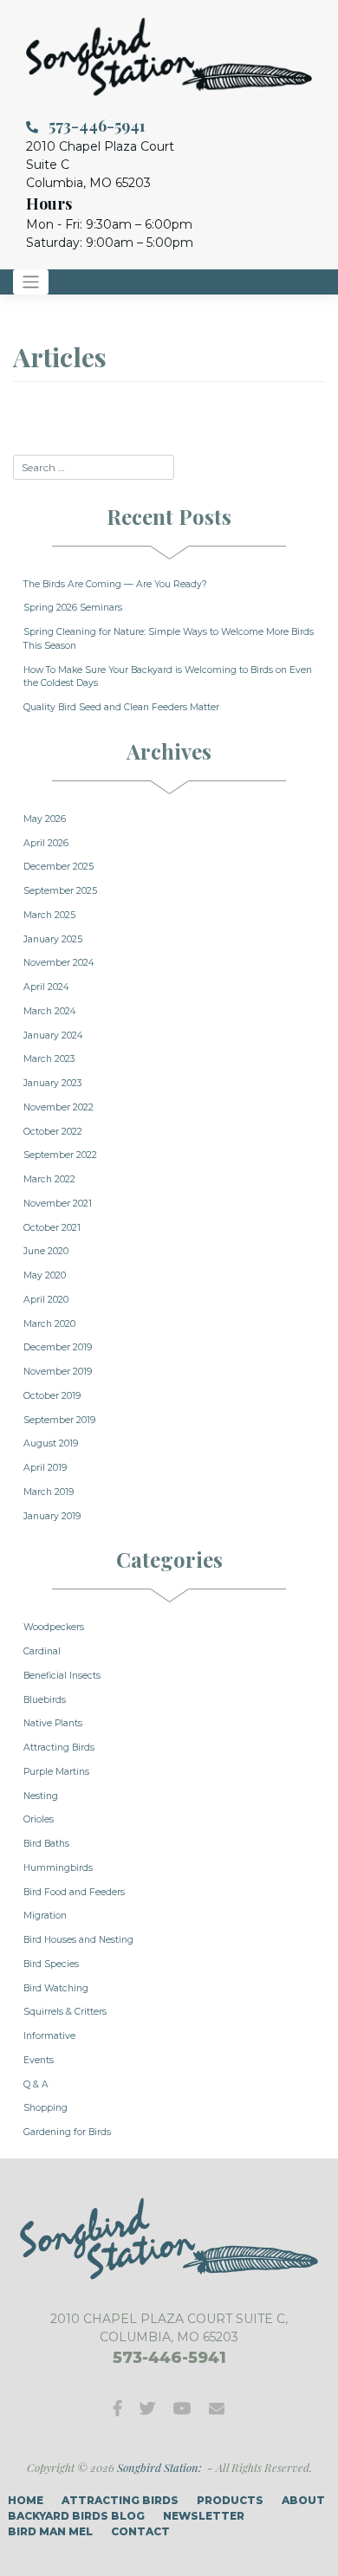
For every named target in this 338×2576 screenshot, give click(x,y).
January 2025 (53, 939)
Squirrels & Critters (65, 2012)
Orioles (39, 1819)
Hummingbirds (58, 1868)
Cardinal (42, 1651)
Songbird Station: (159, 2467)
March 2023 (49, 1059)
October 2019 (52, 1396)
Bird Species (51, 1964)
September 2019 (59, 1420)
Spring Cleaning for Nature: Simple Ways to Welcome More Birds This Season (169, 639)
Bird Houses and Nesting (78, 1940)
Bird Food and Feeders (74, 1892)
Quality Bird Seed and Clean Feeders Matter (121, 707)
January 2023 (52, 1083)
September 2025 (60, 891)
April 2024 (46, 987)
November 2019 (58, 1372)
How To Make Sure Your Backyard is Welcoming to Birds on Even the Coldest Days (168, 677)
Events (39, 2060)
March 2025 (49, 915)
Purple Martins (56, 1772)
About (303, 2500)
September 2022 (60, 1155)
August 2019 (51, 1443)
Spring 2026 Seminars (73, 608)
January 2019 (52, 1516)
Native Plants (53, 1723)
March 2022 (49, 1179)
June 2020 (46, 1251)
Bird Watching (56, 1988)
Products (230, 2500)
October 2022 (53, 1132)
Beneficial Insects (62, 1676)
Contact (140, 2531)
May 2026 (45, 819)
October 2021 (52, 1228)
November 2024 (58, 963)
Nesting (41, 1796)
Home (26, 2500)
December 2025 (58, 867)
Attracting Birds (59, 1748)
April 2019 (45, 1468)
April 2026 (46, 843)
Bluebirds (45, 1700)
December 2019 (58, 1347)
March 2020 (49, 1324)
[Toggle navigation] (31, 282)
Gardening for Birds (67, 2132)
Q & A (36, 2084)
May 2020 (45, 1275)
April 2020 (46, 1300)
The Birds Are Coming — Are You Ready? (115, 584)
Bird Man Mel (50, 2531)
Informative (49, 2036)
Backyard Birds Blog (76, 2516)
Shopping (45, 2108)
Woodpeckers (54, 1627)
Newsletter (204, 2516)
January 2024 (53, 1036)
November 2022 (58, 1107)
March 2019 (49, 1492)
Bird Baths (46, 1844)
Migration (45, 1916)
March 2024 (49, 1011)
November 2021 (58, 1204)
